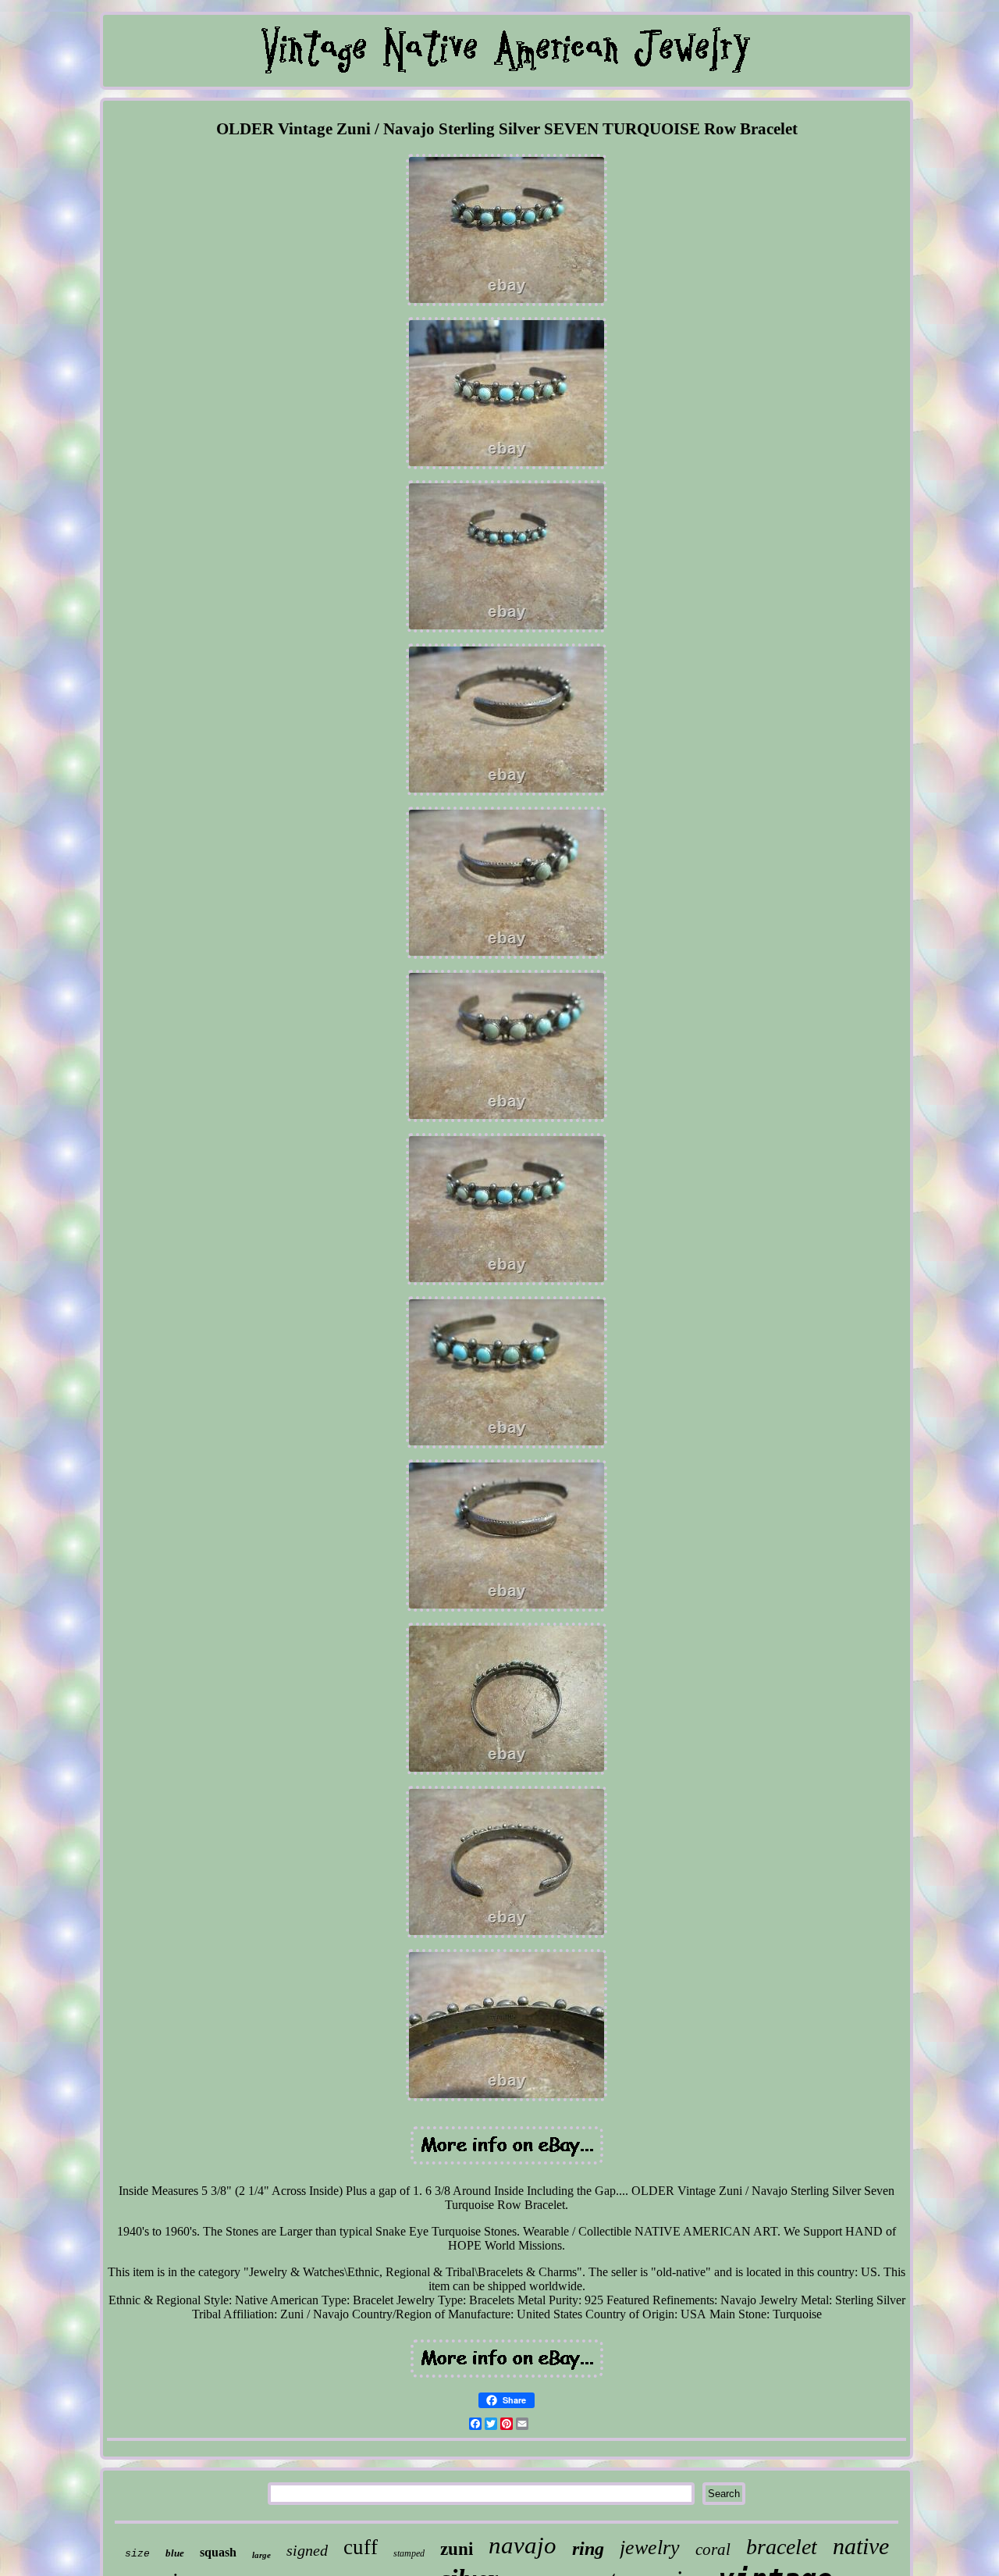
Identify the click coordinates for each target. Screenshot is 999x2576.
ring (588, 2549)
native (861, 2546)
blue (175, 2553)
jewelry (650, 2547)
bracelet (782, 2547)
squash (218, 2552)
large (261, 2555)
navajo (523, 2545)
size (137, 2554)
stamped (409, 2553)
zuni (457, 2549)
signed (307, 2550)
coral (713, 2549)
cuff (361, 2547)
